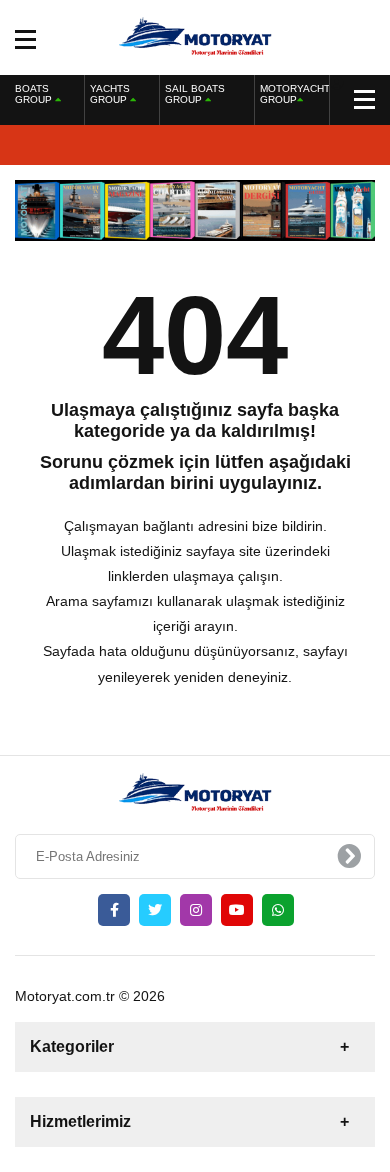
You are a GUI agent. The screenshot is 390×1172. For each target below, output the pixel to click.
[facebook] (114, 910)
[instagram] (196, 910)
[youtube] (237, 910)
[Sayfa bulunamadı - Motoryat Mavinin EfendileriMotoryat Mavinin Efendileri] (195, 36)
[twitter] (155, 910)
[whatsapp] (278, 910)
